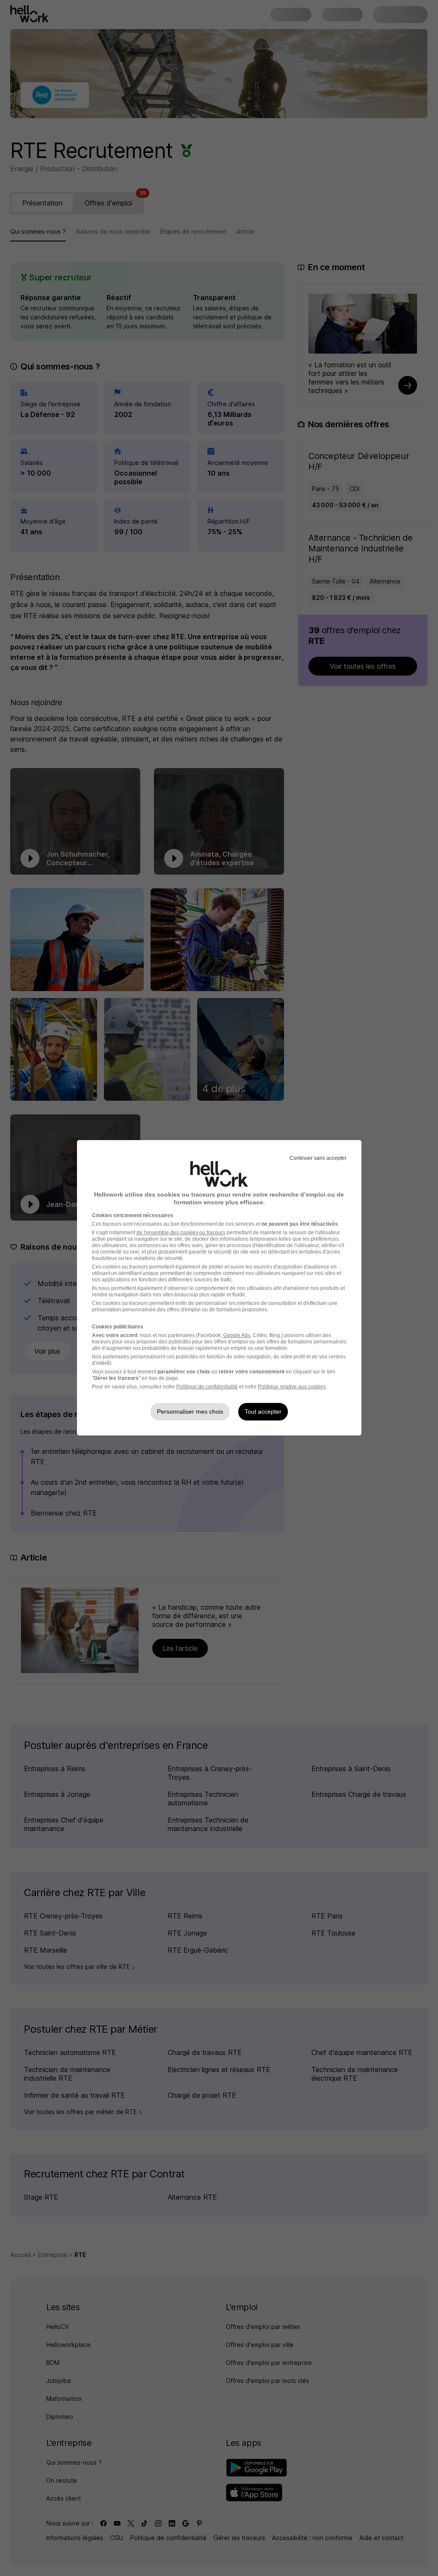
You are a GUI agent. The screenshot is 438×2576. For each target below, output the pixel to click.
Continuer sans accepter (318, 1158)
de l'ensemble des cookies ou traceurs (181, 1233)
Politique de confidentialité (207, 1387)
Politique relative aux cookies (292, 1387)
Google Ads (237, 1335)
